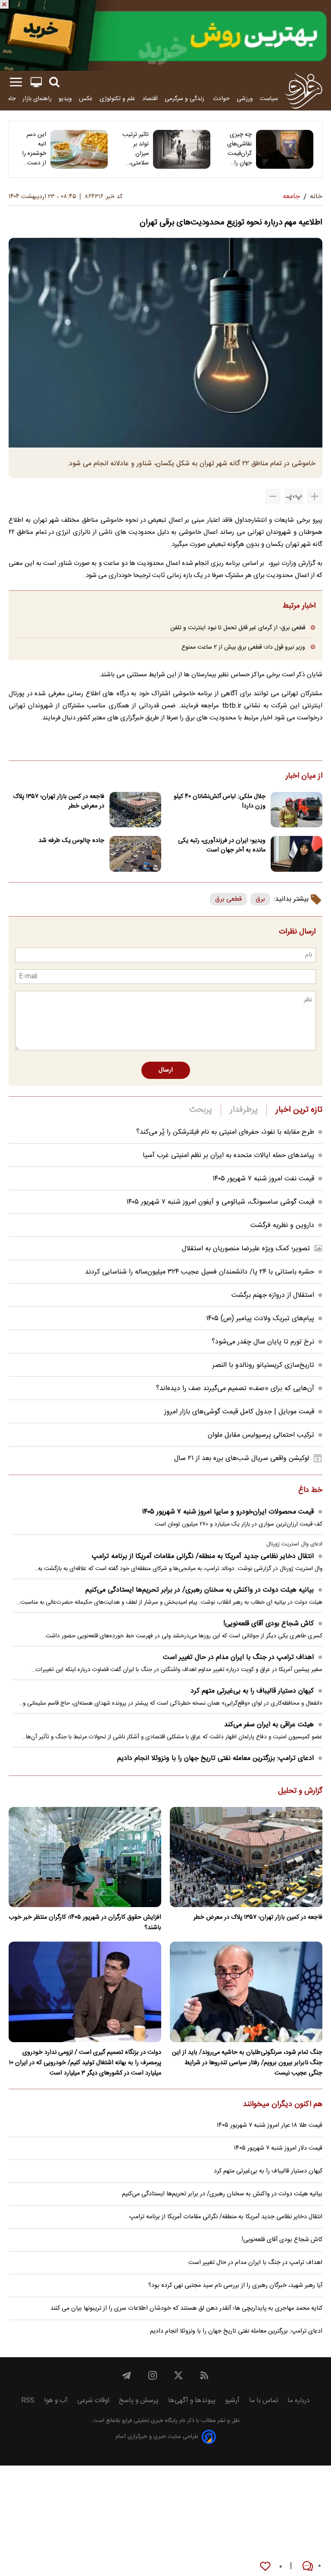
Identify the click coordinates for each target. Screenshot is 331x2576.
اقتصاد (150, 99)
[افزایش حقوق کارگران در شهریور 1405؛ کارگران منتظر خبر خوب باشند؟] (85, 1857)
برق (260, 899)
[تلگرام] (127, 2375)
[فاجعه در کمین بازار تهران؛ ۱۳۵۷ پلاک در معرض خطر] (135, 810)
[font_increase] (315, 496)
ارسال (166, 1070)
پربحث (201, 1110)
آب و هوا (56, 2401)
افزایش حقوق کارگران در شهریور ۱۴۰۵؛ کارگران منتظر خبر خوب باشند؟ (85, 1923)
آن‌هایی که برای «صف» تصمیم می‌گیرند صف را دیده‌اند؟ (235, 1389)
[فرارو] (304, 91)
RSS (28, 2401)
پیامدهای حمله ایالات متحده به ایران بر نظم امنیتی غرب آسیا (228, 1156)
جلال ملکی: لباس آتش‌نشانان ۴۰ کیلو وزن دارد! (220, 801)
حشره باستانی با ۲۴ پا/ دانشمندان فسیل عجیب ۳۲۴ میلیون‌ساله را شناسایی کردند (200, 1272)
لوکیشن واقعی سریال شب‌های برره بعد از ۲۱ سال (242, 1458)
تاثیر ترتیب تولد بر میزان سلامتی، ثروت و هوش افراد (136, 149)
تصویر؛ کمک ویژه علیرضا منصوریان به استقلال (246, 1249)
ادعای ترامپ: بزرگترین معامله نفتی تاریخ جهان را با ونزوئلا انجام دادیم (215, 1758)
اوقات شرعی (93, 2401)
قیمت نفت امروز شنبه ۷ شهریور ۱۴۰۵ (263, 1179)
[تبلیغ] (165, 35)
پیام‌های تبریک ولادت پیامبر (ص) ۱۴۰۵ (260, 1319)
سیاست (269, 99)
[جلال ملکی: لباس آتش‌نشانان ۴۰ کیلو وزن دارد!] (297, 810)
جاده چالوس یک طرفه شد (71, 841)
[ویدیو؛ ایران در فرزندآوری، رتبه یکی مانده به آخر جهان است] (297, 854)
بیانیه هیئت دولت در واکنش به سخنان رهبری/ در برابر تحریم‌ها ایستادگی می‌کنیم (200, 1590)
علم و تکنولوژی (117, 99)
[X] (178, 2375)
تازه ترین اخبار (299, 1110)
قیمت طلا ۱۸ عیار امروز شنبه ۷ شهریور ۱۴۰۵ (270, 2125)
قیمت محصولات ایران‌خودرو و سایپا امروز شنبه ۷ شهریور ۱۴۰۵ (228, 1512)
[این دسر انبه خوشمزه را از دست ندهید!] (79, 149)
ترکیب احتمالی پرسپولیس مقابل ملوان (261, 1435)
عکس (86, 99)
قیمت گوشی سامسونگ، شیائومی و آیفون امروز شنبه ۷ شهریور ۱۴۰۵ (220, 1202)
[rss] (204, 2375)
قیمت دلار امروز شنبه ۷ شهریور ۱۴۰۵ (278, 2148)
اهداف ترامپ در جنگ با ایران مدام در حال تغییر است (238, 1657)
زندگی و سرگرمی (185, 99)
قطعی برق (228, 899)
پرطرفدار (244, 1110)
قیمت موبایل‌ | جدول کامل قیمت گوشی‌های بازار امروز (239, 1412)
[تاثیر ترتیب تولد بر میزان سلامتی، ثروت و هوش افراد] (182, 149)
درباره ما (299, 2401)
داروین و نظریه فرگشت (282, 1225)
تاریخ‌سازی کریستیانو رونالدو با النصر (263, 1365)
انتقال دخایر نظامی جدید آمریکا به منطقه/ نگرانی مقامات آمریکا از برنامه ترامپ (203, 1556)
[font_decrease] (273, 496)
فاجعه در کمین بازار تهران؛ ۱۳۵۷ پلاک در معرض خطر (59, 801)
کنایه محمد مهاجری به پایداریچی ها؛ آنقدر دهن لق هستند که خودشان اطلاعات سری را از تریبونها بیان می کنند (186, 2308)
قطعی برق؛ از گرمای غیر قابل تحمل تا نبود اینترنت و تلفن (238, 628)
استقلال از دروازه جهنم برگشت (273, 1295)
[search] (54, 82)
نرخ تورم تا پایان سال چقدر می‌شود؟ (263, 1342)
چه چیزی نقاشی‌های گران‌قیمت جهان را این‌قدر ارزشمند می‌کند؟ (239, 149)
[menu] (16, 82)
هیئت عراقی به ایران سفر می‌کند (269, 1725)
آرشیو (232, 2401)
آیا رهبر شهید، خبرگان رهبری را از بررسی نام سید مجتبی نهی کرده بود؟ (235, 2286)
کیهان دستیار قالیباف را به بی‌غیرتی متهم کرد (252, 1691)
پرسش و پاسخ (139, 2401)
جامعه (8, 99)
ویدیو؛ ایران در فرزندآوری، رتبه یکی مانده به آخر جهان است (222, 845)
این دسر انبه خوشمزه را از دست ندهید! (34, 149)
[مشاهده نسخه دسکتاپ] (36, 82)
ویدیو (65, 99)
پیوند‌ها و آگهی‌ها (192, 2401)
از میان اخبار (304, 776)
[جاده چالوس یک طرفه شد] (135, 854)
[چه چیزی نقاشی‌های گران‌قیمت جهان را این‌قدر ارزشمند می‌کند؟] (285, 149)
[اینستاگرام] (153, 2375)
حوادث (221, 99)
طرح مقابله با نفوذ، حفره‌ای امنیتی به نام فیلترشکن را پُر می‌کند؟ (225, 1132)
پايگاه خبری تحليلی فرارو (149, 2421)
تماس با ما (264, 2401)
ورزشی (245, 99)
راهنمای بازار (37, 99)
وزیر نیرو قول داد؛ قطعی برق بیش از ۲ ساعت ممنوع (243, 647)
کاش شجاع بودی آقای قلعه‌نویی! (269, 1624)
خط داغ (310, 1491)
